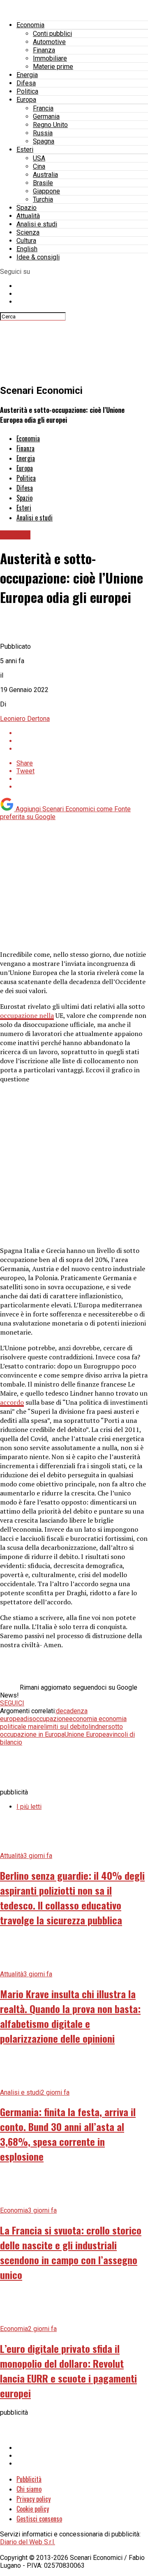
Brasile (43, 183)
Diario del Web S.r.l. (28, 2542)
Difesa (26, 83)
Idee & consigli (38, 257)
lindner (98, 1727)
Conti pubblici (52, 34)
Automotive (49, 42)
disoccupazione (46, 1719)
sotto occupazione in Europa (61, 1731)
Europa (26, 100)
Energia (27, 75)
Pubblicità (29, 2479)
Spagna (44, 141)
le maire (32, 1727)
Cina (39, 166)
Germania (46, 117)
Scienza (28, 232)
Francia (43, 108)
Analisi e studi (37, 224)
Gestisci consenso (39, 2519)
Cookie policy (33, 2509)
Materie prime (53, 67)
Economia (30, 25)
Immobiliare (50, 58)
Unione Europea (87, 1734)
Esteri (25, 150)
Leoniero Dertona (25, 719)
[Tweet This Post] (82, 741)
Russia (43, 133)
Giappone (46, 191)
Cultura (26, 241)
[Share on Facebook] (82, 733)
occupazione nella (27, 1015)
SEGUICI (12, 1703)
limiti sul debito (66, 1727)
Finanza (44, 50)
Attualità (28, 216)
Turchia (43, 199)
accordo (12, 1402)
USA (39, 158)
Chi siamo (29, 2489)
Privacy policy (34, 2499)
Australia (45, 175)
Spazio (27, 208)
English (27, 249)
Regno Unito (50, 125)
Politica (27, 91)
